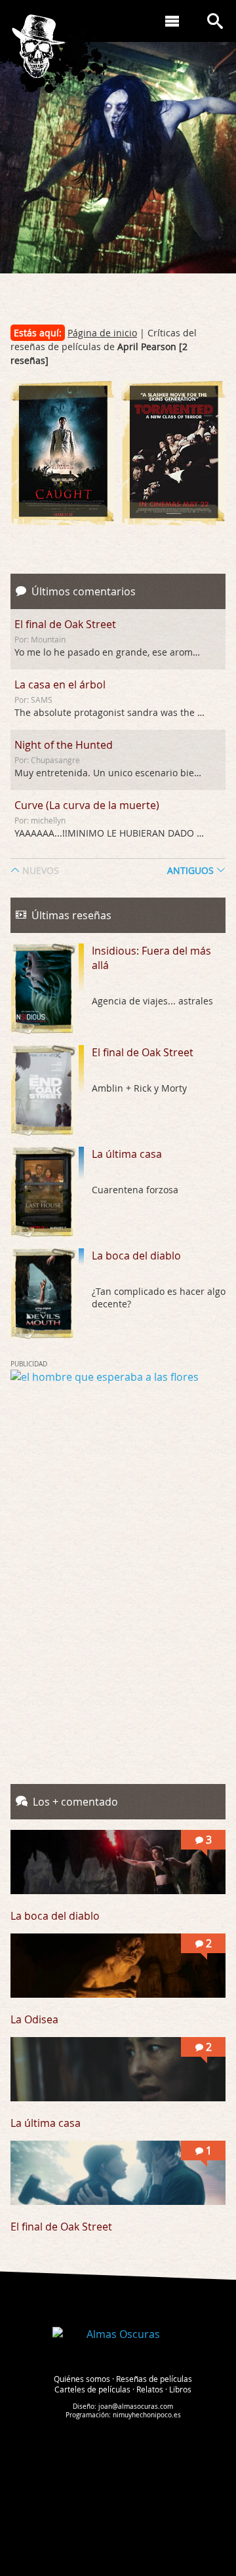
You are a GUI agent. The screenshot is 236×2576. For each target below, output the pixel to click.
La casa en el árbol (60, 684)
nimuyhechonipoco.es (147, 2415)
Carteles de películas (92, 2389)
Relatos (150, 2389)
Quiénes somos (82, 2379)
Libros (180, 2389)
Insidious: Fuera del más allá (151, 958)
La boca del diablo (136, 1256)
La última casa (127, 1154)
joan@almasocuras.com (136, 2407)
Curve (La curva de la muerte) (87, 805)
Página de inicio (102, 333)
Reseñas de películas (154, 2379)
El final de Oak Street (65, 624)
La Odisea (34, 2019)
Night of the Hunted (64, 745)
